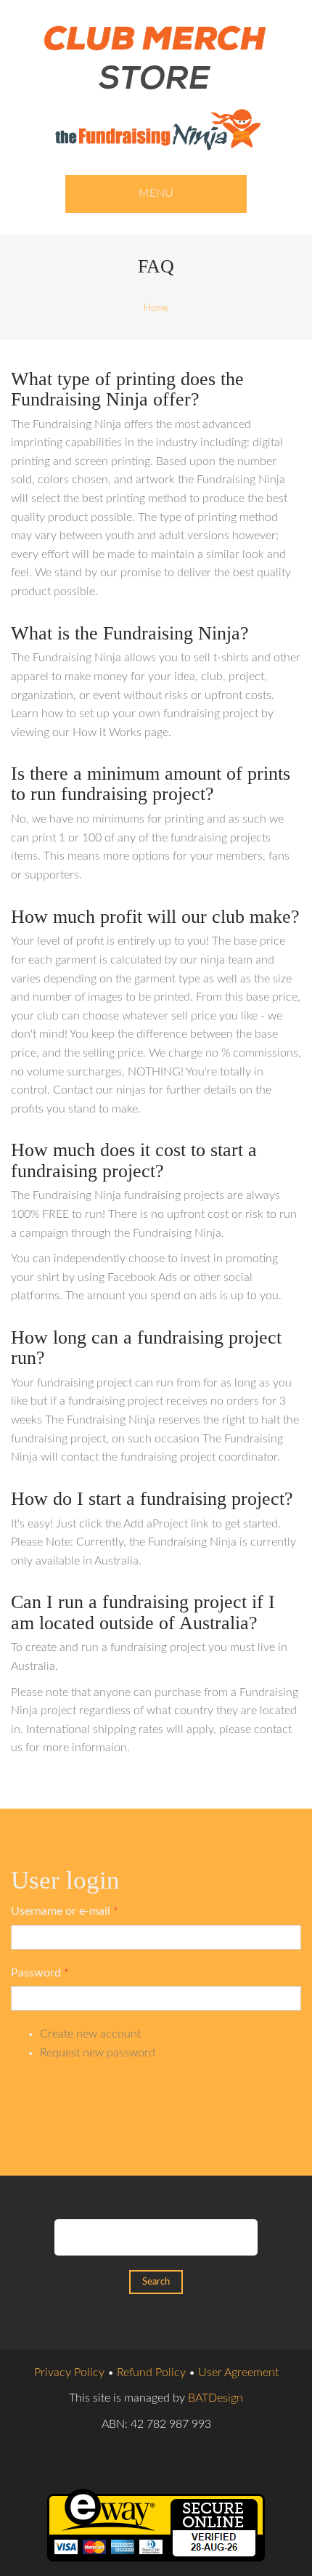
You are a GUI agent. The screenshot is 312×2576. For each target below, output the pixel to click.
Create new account (90, 2034)
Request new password (98, 2053)
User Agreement (238, 2373)
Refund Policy (151, 2373)
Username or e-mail (65, 1911)
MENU (156, 193)
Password (40, 1973)
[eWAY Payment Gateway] (156, 2524)
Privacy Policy (69, 2373)
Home (156, 308)
